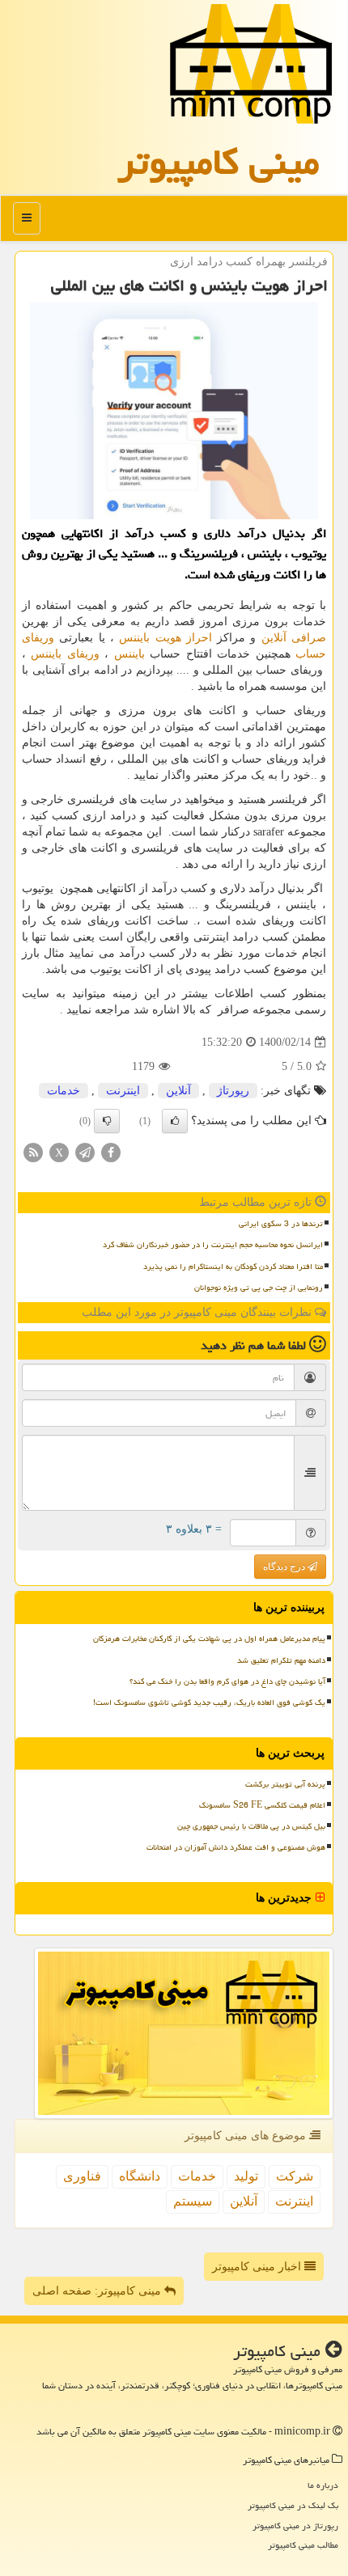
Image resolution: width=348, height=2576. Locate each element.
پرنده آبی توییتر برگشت (285, 1784)
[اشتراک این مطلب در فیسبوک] (111, 1151)
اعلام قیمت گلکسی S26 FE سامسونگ (262, 1805)
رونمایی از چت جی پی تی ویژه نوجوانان (259, 1288)
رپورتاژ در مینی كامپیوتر (295, 2525)
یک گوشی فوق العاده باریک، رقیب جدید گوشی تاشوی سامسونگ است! (209, 1703)
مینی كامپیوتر (219, 162)
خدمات (64, 1091)
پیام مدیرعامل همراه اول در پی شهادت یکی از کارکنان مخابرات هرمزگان (209, 1639)
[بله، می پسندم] (175, 1121)
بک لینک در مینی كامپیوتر (293, 2505)
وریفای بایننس (65, 654)
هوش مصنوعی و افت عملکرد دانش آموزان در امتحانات (236, 1847)
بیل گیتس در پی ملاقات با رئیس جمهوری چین (251, 1826)
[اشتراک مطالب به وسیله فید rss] (33, 1151)
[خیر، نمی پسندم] (107, 1121)
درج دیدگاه (285, 1567)
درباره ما (323, 2485)
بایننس (129, 654)
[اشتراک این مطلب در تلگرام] (85, 1151)
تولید (246, 2176)
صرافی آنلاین (294, 638)
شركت (295, 2176)
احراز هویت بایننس (166, 638)
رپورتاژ (233, 1091)
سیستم (193, 2201)
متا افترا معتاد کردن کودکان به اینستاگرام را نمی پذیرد (233, 1267)
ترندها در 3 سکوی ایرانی (281, 1224)
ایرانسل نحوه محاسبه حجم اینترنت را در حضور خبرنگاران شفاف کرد (213, 1245)
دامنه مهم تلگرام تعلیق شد (281, 1660)
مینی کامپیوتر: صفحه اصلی (98, 2291)
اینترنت (123, 1091)
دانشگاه (140, 2176)
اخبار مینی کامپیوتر (258, 2267)
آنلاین (178, 1091)
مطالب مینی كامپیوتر (303, 2545)
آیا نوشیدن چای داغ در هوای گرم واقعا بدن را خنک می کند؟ (227, 1681)
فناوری (82, 2176)
